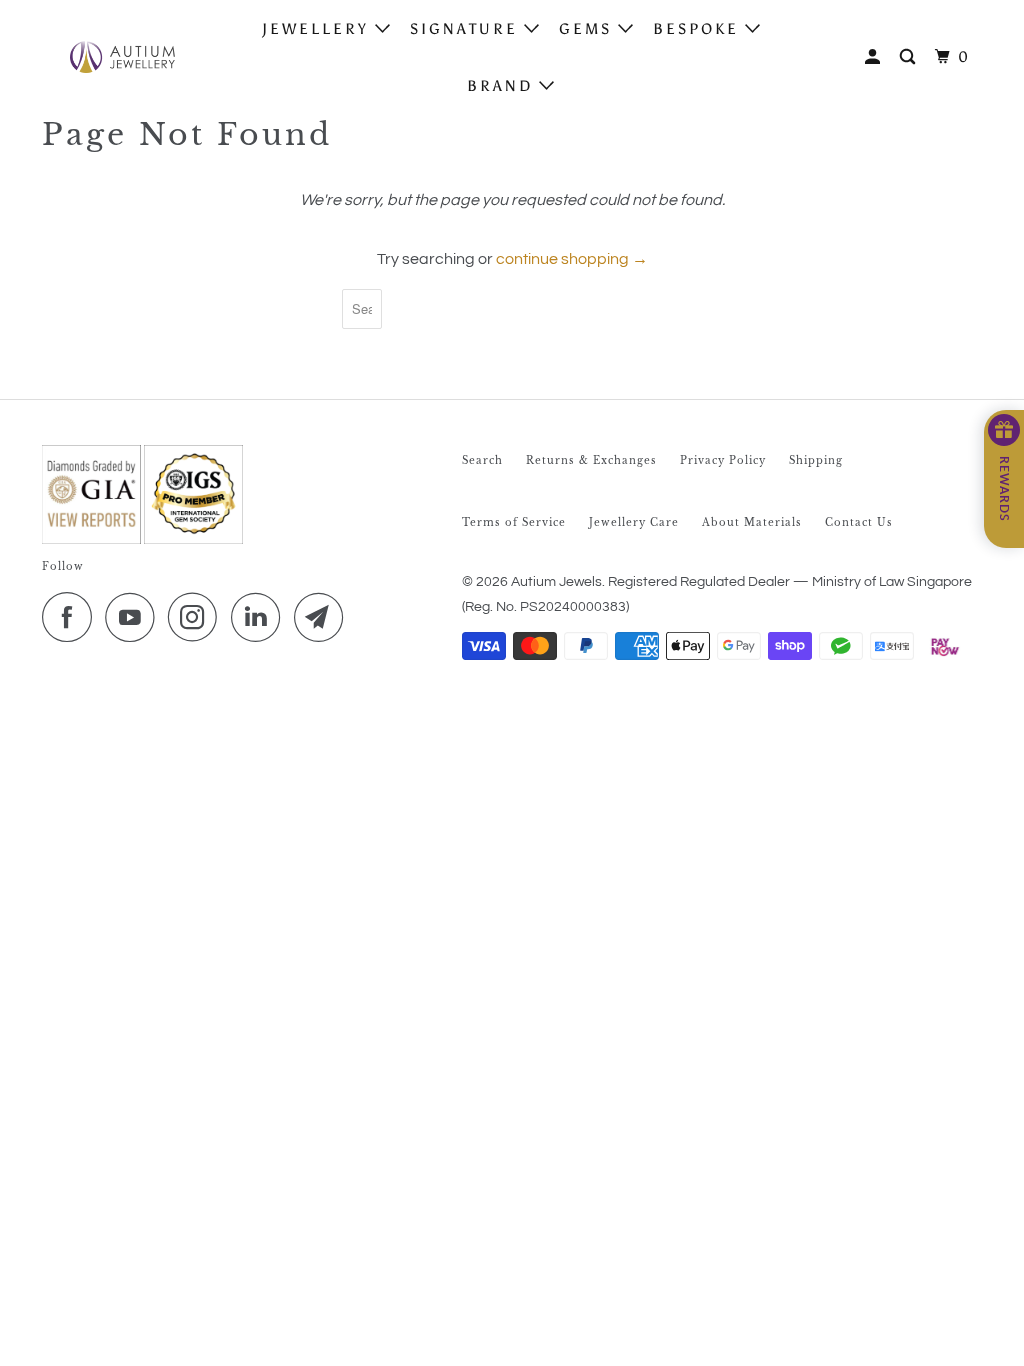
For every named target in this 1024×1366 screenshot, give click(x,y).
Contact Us (859, 522)
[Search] (910, 57)
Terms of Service (514, 522)
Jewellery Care (634, 522)
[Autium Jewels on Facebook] (72, 617)
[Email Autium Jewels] (324, 617)
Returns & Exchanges (591, 460)
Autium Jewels (556, 582)
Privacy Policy (723, 460)
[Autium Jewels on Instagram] (198, 617)
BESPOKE (699, 29)
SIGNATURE (467, 29)
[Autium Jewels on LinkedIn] (261, 617)
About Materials (752, 522)
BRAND (503, 86)
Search (482, 460)
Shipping (816, 460)
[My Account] (875, 57)
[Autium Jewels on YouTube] (135, 617)
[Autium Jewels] (122, 57)
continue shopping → (572, 259)
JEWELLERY (318, 29)
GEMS (588, 29)
